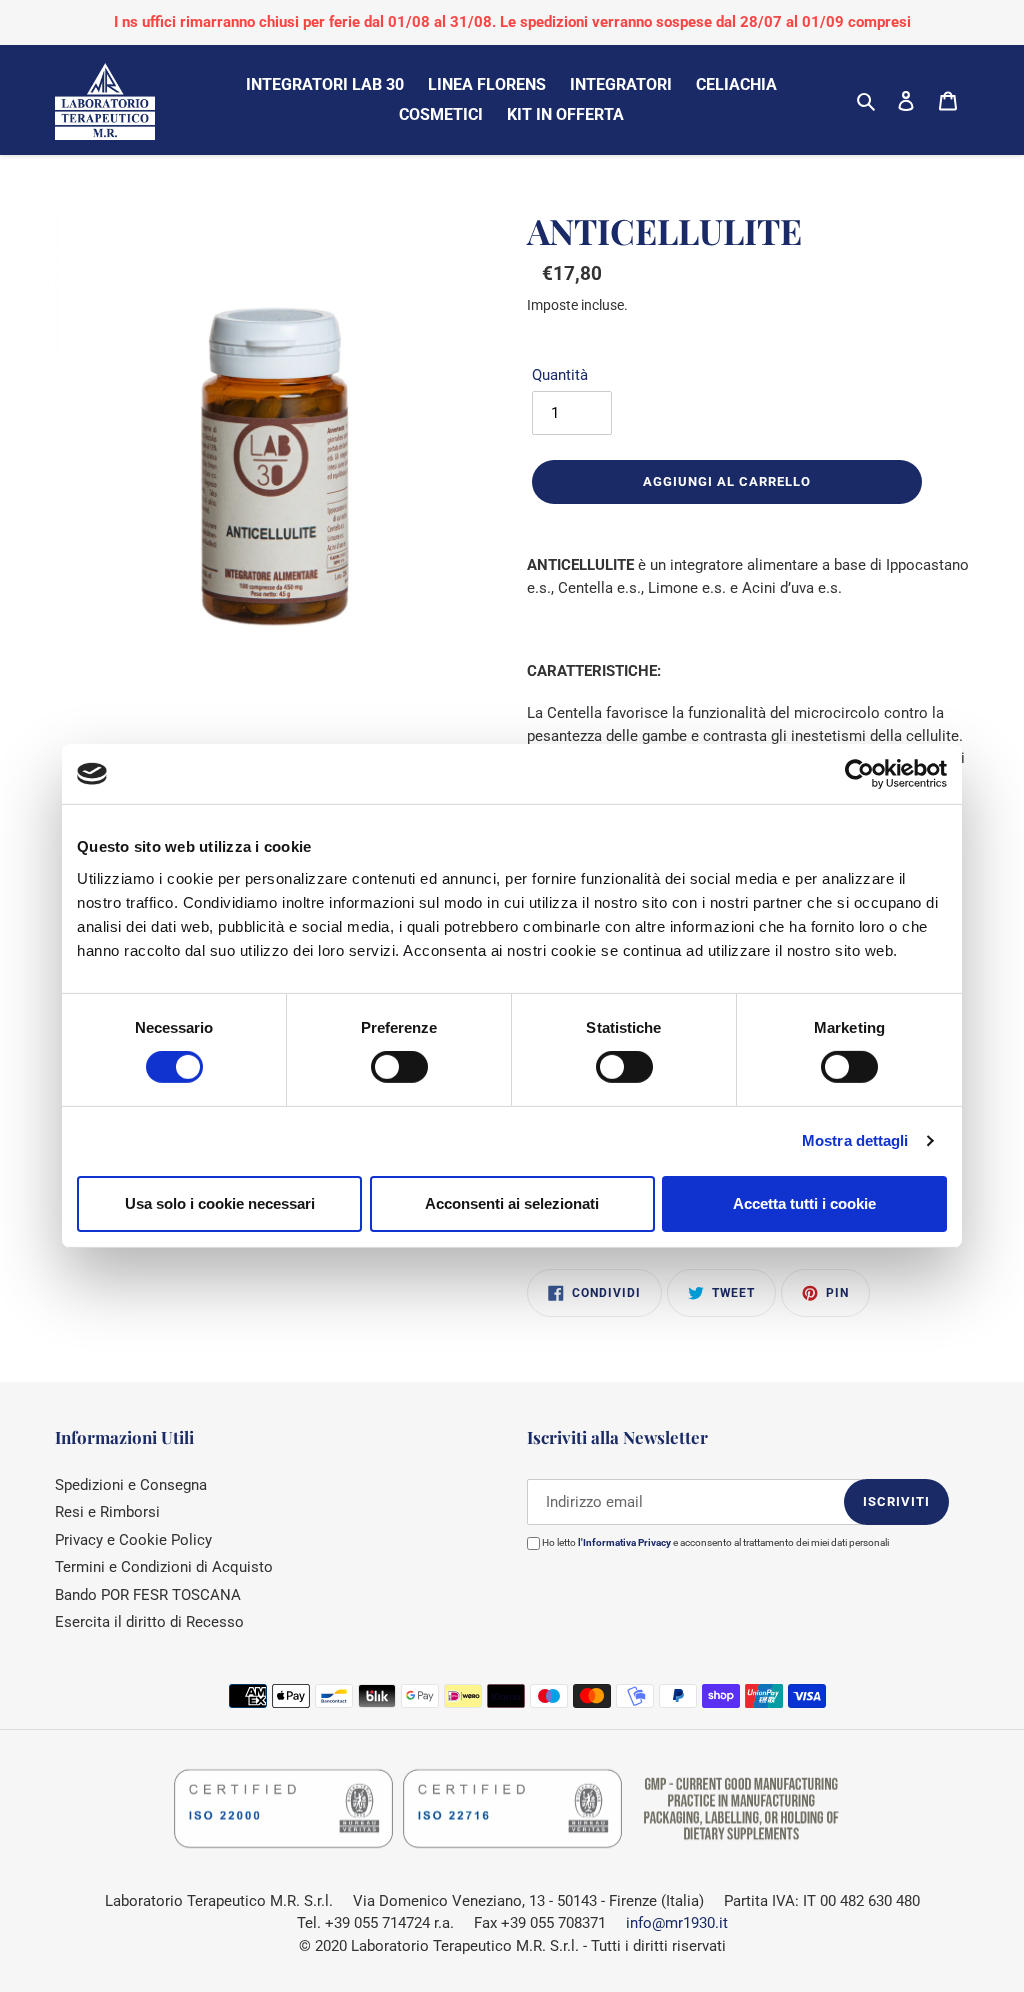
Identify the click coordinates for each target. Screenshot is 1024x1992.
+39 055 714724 (377, 1923)
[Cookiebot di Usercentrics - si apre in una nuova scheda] (859, 774)
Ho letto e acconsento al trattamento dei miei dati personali (714, 1542)
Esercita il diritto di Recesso (149, 1622)
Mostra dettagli (855, 1140)
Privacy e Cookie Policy (133, 1540)
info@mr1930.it (677, 1923)
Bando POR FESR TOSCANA (148, 1595)
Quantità (560, 375)
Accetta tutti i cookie (804, 1203)
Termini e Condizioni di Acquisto (164, 1567)
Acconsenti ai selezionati (512, 1203)
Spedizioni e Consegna (131, 1485)
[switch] (399, 1067)
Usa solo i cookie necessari (220, 1203)
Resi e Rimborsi (107, 1512)
